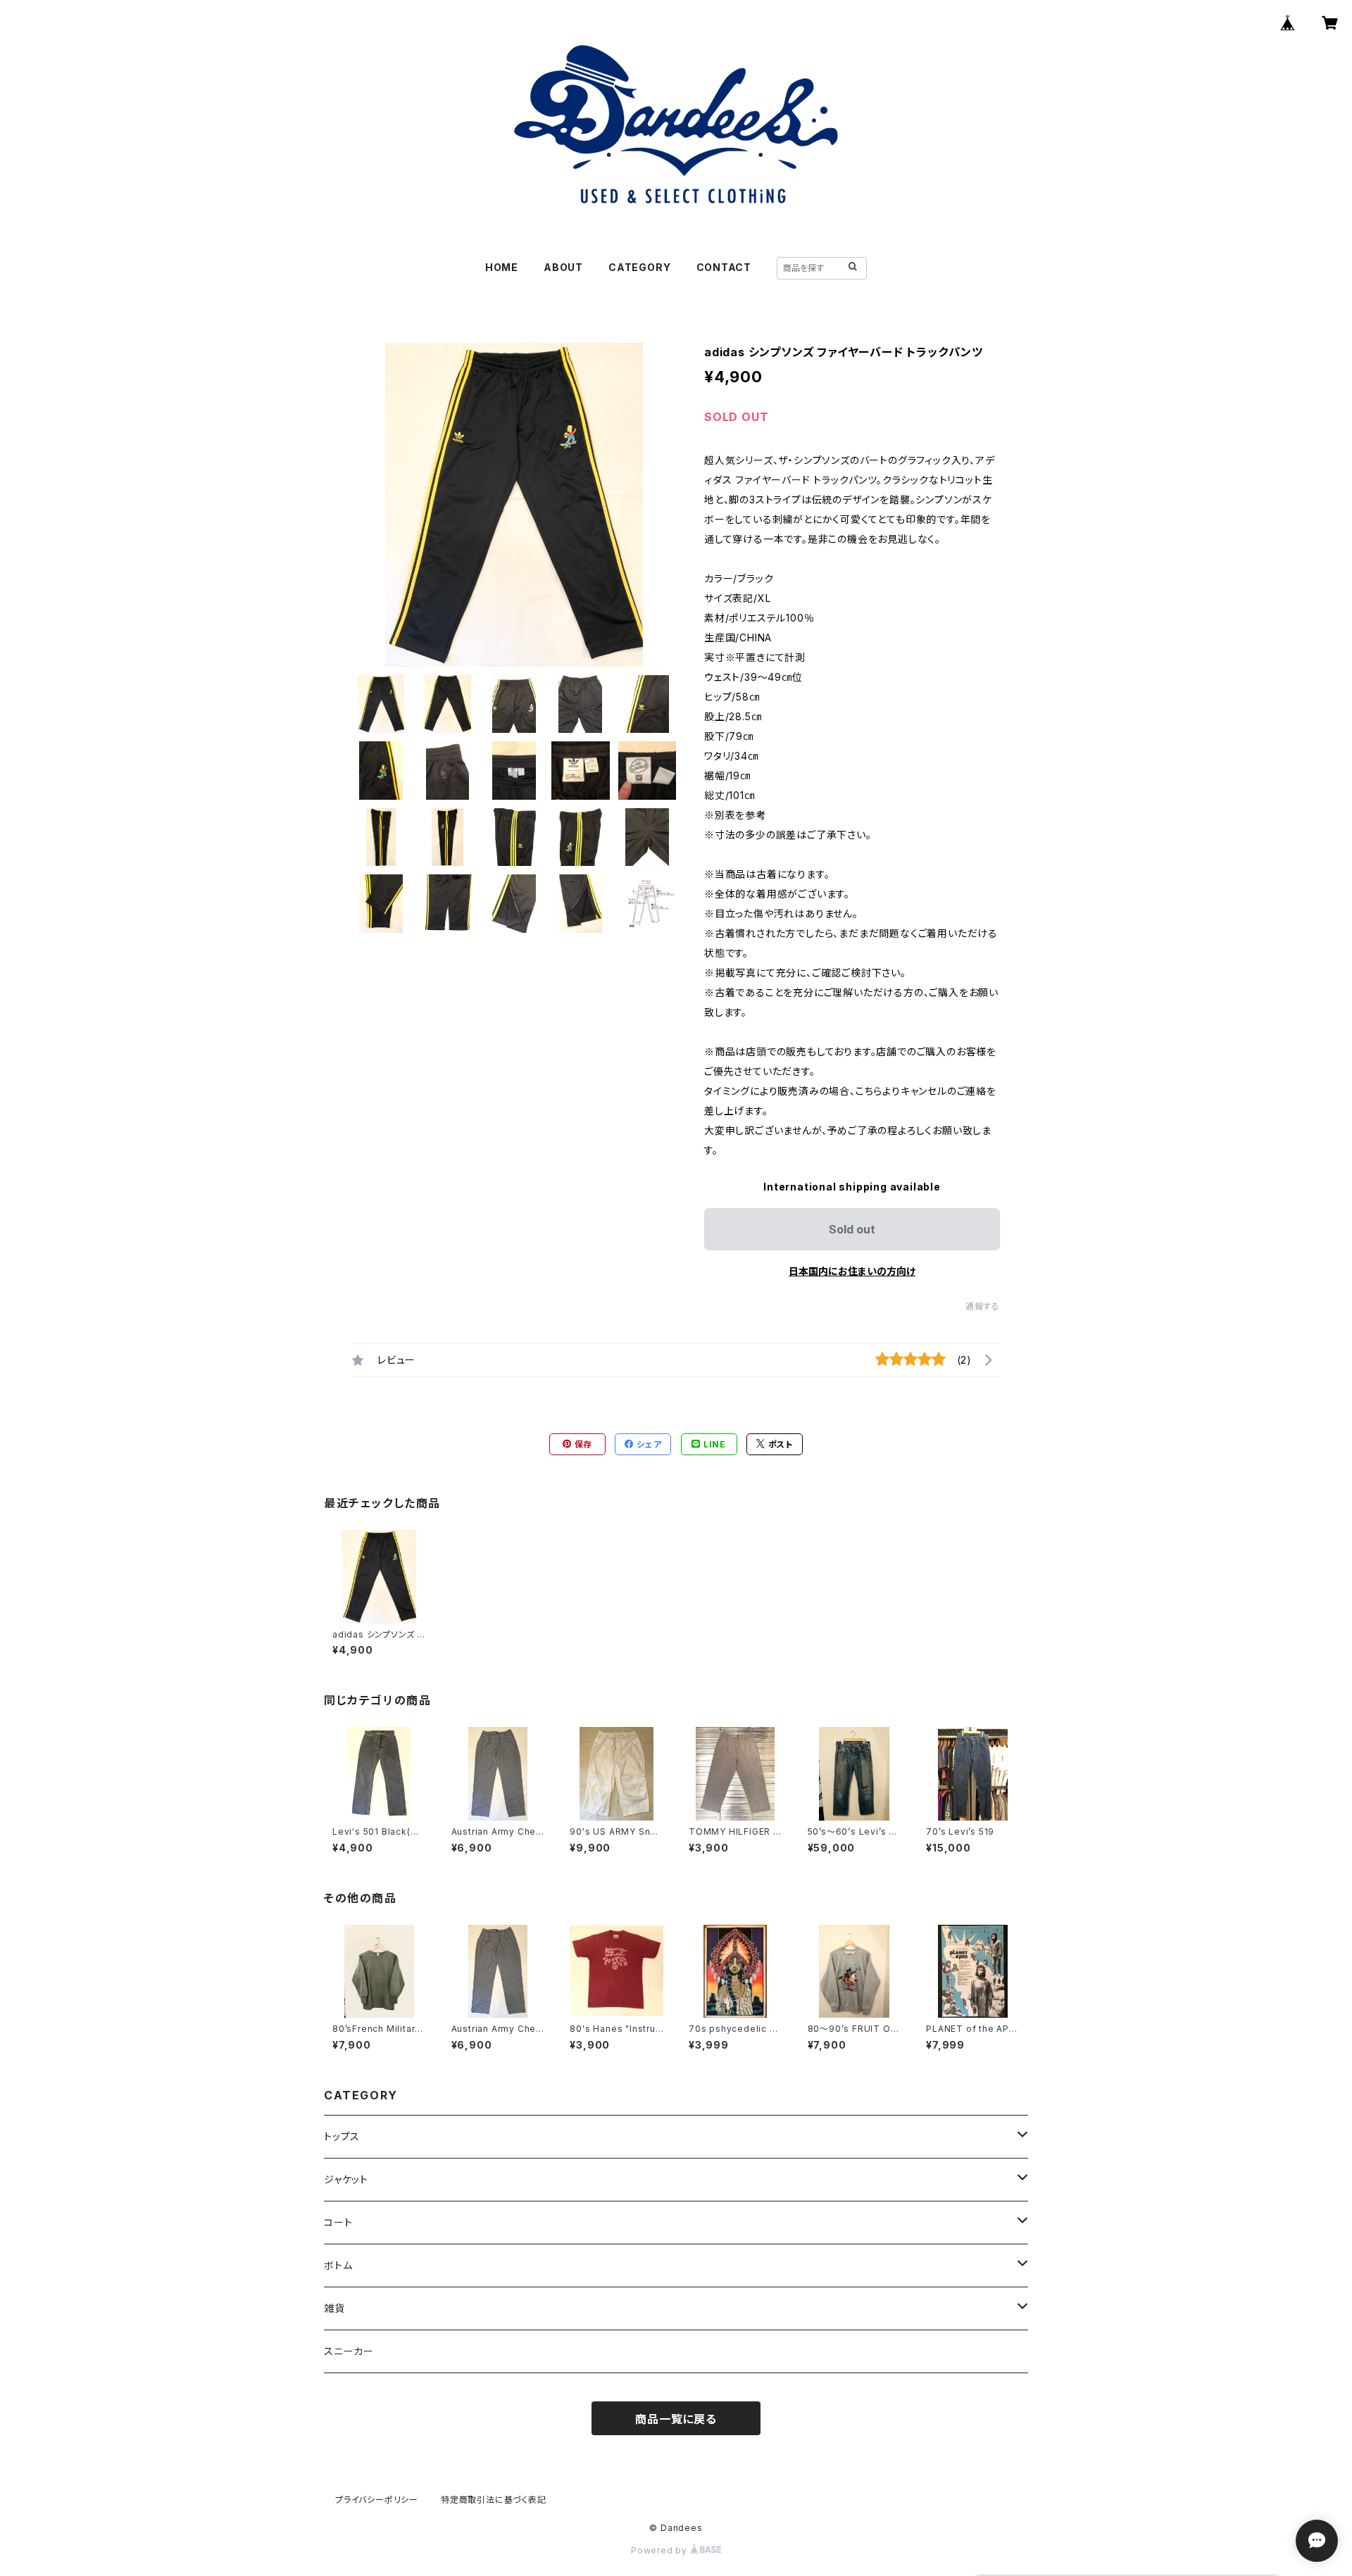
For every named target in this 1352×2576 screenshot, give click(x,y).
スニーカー (349, 2351)
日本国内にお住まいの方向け (852, 1271)
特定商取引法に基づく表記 (494, 2500)
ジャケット (346, 2179)
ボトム (338, 2265)
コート (338, 2222)
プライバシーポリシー (377, 2500)
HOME (502, 267)
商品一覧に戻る (676, 2419)
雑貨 (334, 2308)
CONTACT (724, 267)
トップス (342, 2136)
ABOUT (563, 267)
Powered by (661, 2550)
